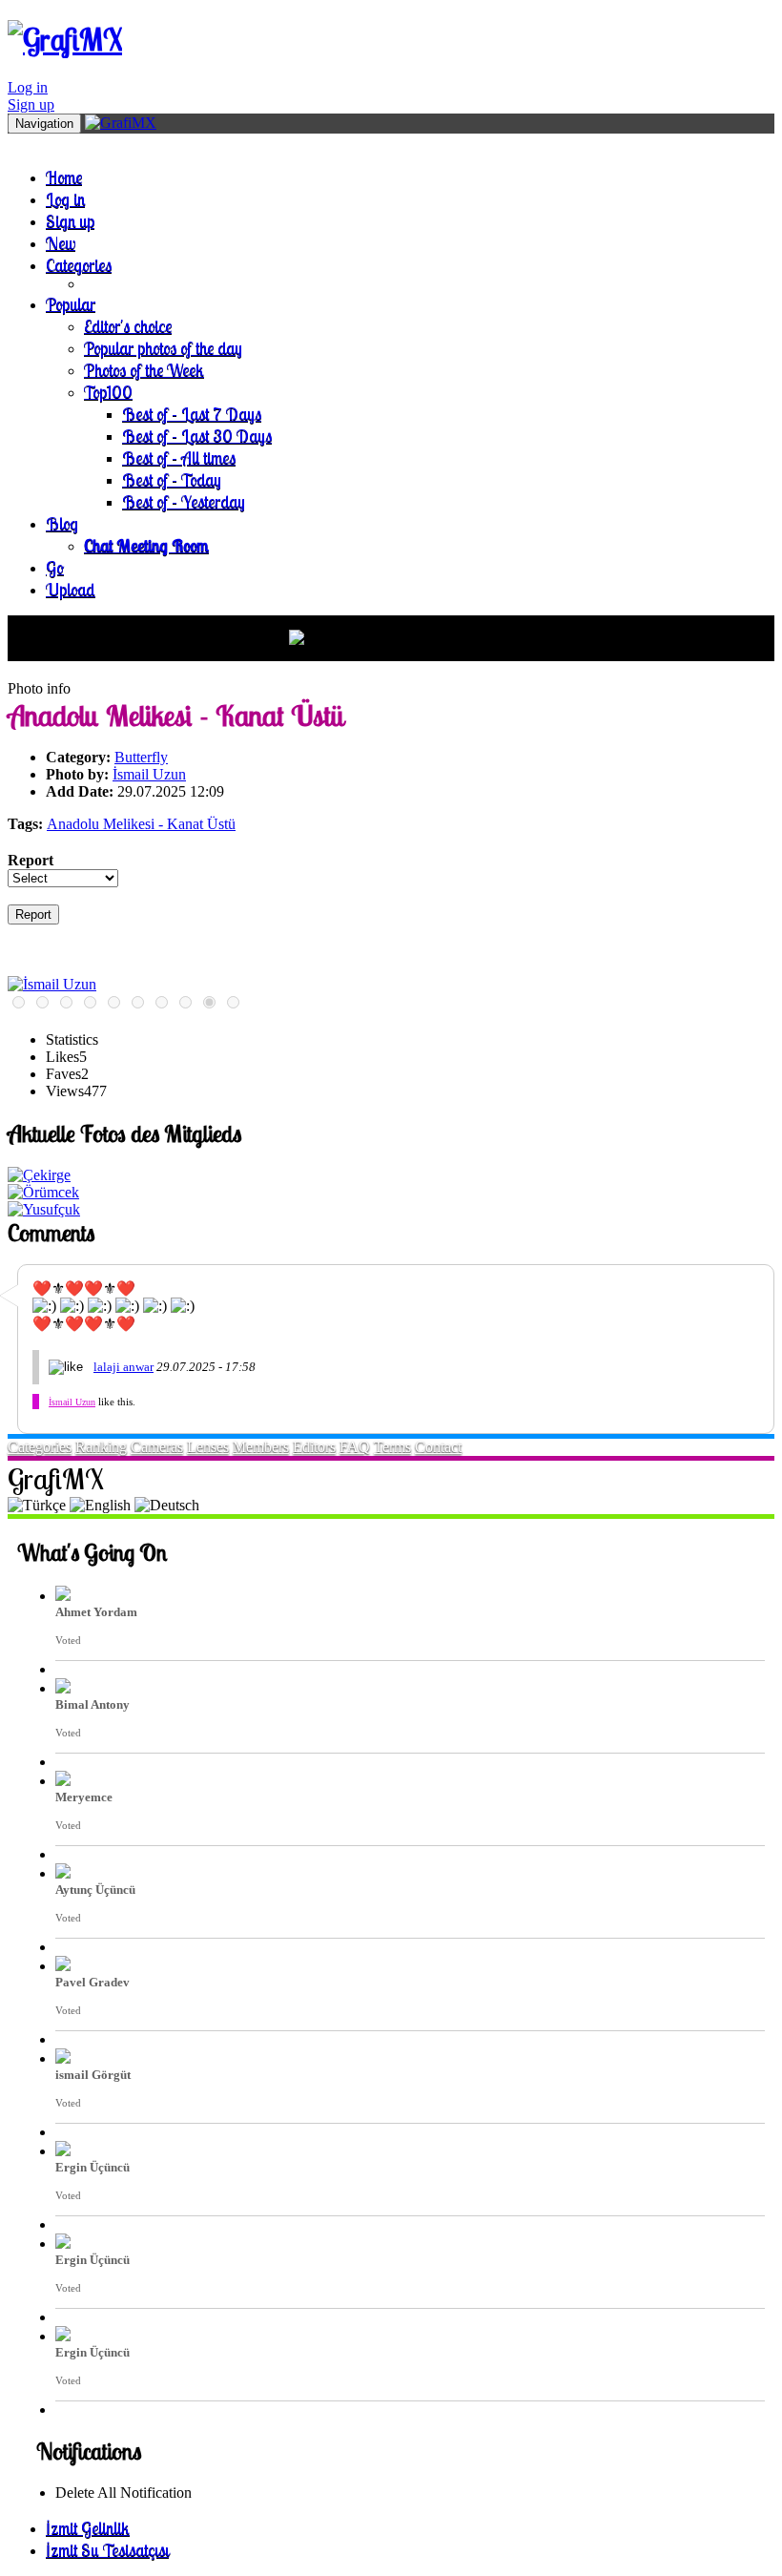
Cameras (157, 1447)
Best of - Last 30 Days (197, 436)
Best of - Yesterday (184, 501)
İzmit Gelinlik (88, 2528)
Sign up (31, 104)
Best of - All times (179, 457)
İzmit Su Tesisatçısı (107, 2550)
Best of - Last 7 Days (192, 414)
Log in (28, 87)
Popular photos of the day (163, 348)
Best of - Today (172, 479)
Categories (79, 265)
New (61, 243)
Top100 (108, 392)
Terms (392, 1447)
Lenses (208, 1447)
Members (261, 1447)
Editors (314, 1447)
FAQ (355, 1447)
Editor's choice (128, 326)
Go (55, 567)
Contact (438, 1447)
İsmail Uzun (149, 774)
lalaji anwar (123, 1367)
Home (64, 177)
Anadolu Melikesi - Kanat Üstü (141, 824)
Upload (71, 589)
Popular (71, 304)
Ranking (101, 1447)
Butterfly (141, 757)
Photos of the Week (144, 370)
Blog (62, 523)
